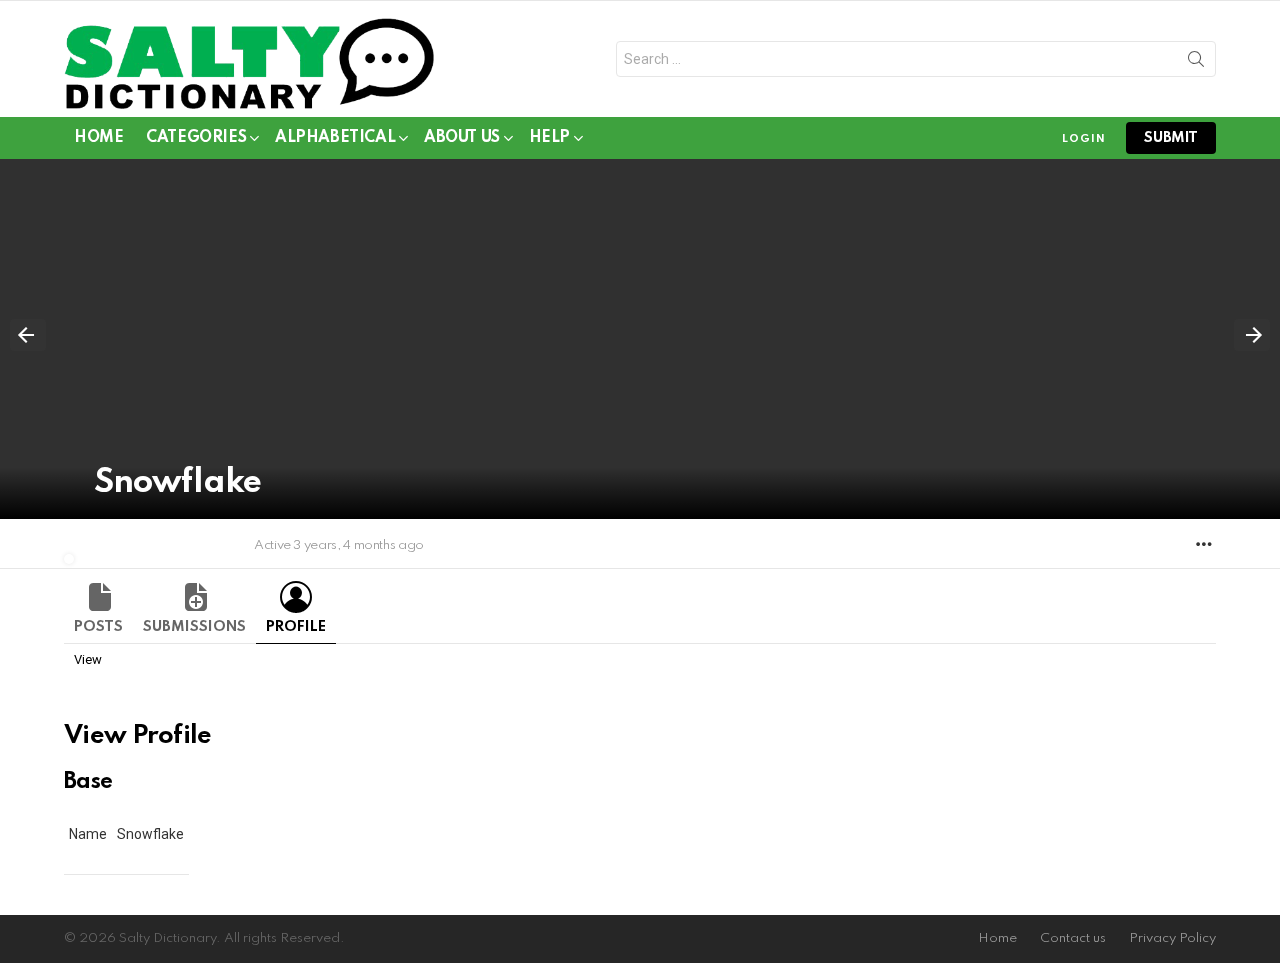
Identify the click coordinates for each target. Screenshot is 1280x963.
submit (1171, 138)
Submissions (194, 627)
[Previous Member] (28, 335)
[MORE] (1204, 544)
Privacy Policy (1172, 938)
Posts (98, 627)
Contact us (1073, 938)
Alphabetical (335, 138)
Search (1196, 63)
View (88, 659)
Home (98, 138)
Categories (196, 138)
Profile (296, 627)
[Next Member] (1252, 335)
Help (549, 138)
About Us (462, 138)
